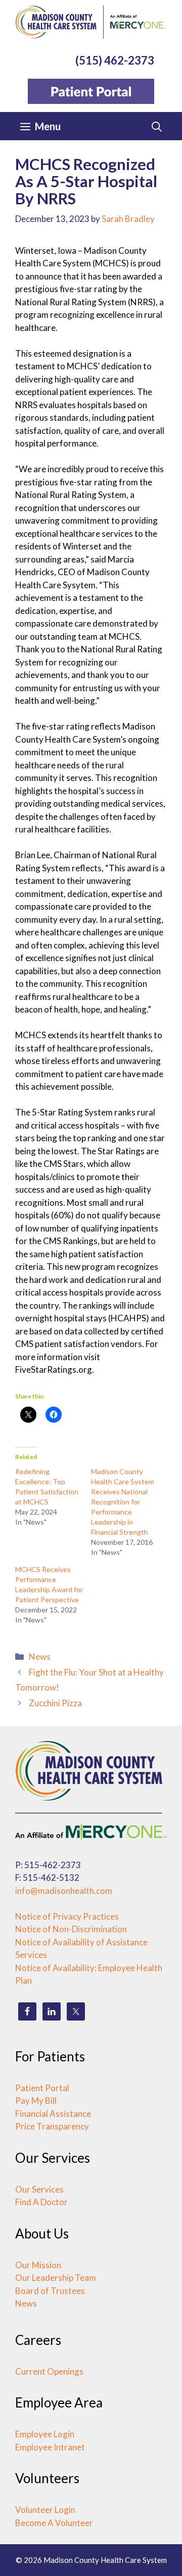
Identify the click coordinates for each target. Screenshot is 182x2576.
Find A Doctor (41, 2202)
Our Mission (38, 2265)
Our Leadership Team (56, 2278)
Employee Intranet (50, 2447)
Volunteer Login (45, 2510)
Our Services (39, 2189)
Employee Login (45, 2434)
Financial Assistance (53, 2114)
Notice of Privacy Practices (67, 1916)
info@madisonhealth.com (64, 1891)
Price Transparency (52, 2126)
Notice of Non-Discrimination (71, 1929)
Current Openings (49, 2371)
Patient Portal (42, 2088)
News (40, 1657)
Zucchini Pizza (55, 1703)
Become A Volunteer (54, 2523)
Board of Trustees (50, 2291)
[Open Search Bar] (157, 126)
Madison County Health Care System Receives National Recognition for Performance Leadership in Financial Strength (123, 1502)
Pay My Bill (36, 2101)
